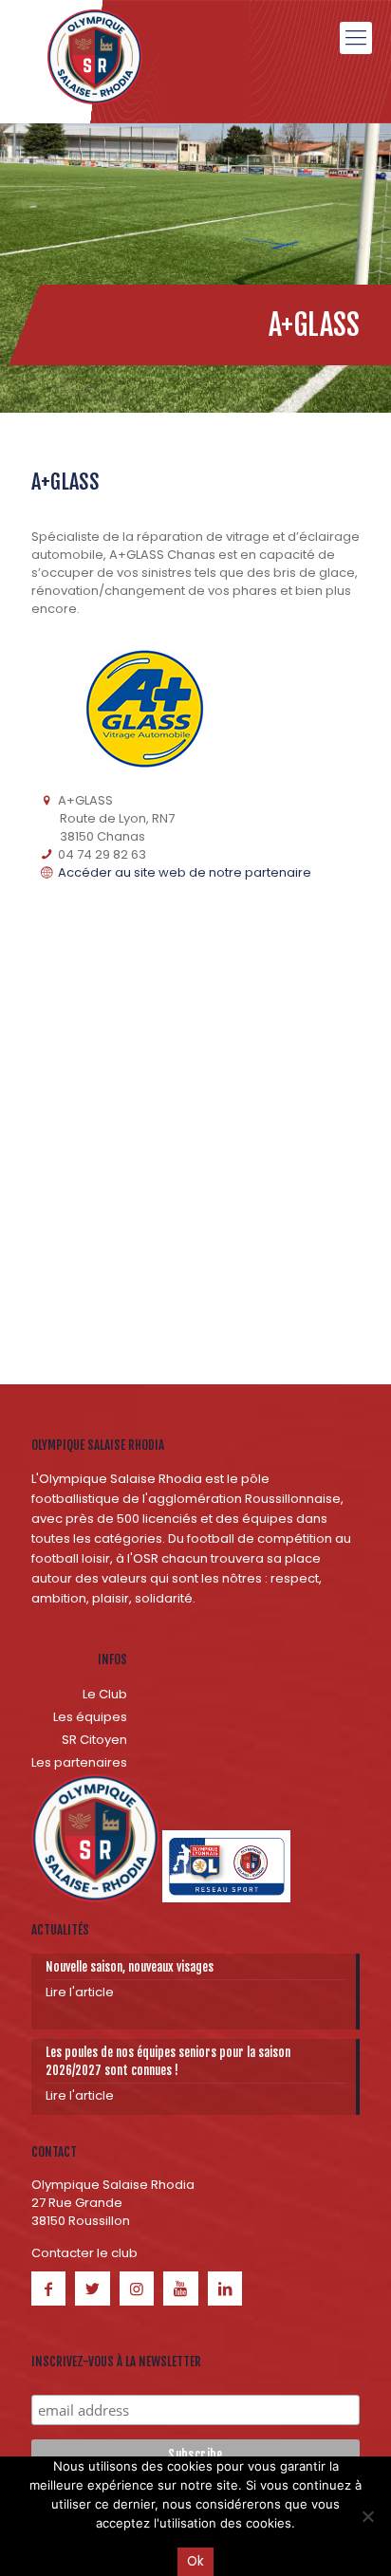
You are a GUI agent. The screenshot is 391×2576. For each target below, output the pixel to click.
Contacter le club (84, 2253)
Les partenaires (79, 1762)
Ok (195, 2561)
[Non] (367, 2516)
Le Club (105, 1694)
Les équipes (90, 1717)
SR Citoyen (94, 1740)
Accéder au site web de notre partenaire (183, 872)
